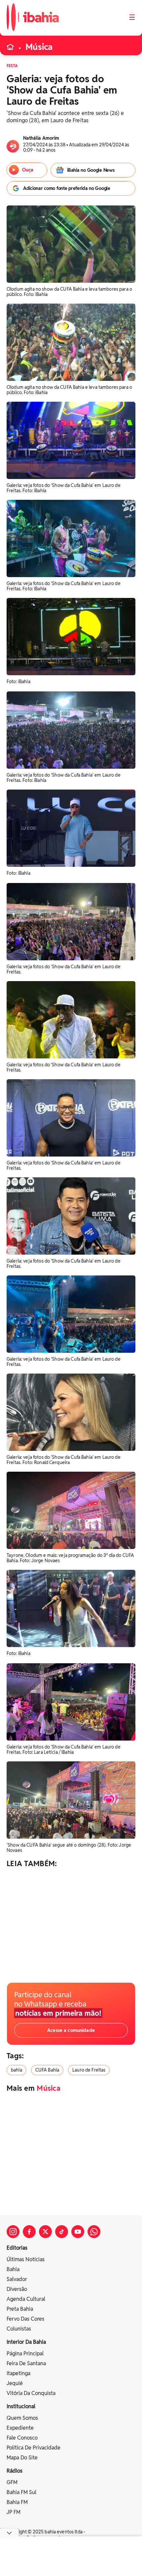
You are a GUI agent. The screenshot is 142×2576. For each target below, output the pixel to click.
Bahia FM (17, 2502)
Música (39, 47)
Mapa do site (22, 2458)
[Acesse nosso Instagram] (13, 2232)
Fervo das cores (25, 2319)
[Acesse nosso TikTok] (62, 2232)
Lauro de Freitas (89, 2070)
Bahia (13, 2269)
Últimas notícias (26, 2259)
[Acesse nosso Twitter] (45, 2232)
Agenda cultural (26, 2299)
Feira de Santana (26, 2363)
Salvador (17, 2279)
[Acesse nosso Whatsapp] (94, 2232)
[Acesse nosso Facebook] (29, 2232)
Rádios (15, 2471)
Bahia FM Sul (21, 2492)
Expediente (20, 2428)
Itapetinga (18, 2373)
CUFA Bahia (47, 2070)
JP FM (14, 2512)
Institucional (21, 2406)
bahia (17, 2070)
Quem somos (22, 2418)
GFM (12, 2482)
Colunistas (19, 2329)
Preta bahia (20, 2309)
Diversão (17, 2289)
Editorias (17, 2248)
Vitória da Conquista (31, 2393)
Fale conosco (22, 2438)
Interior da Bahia (26, 2342)
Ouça (28, 170)
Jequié (15, 2383)
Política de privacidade (34, 2448)
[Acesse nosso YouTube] (78, 2232)
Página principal (25, 2354)
